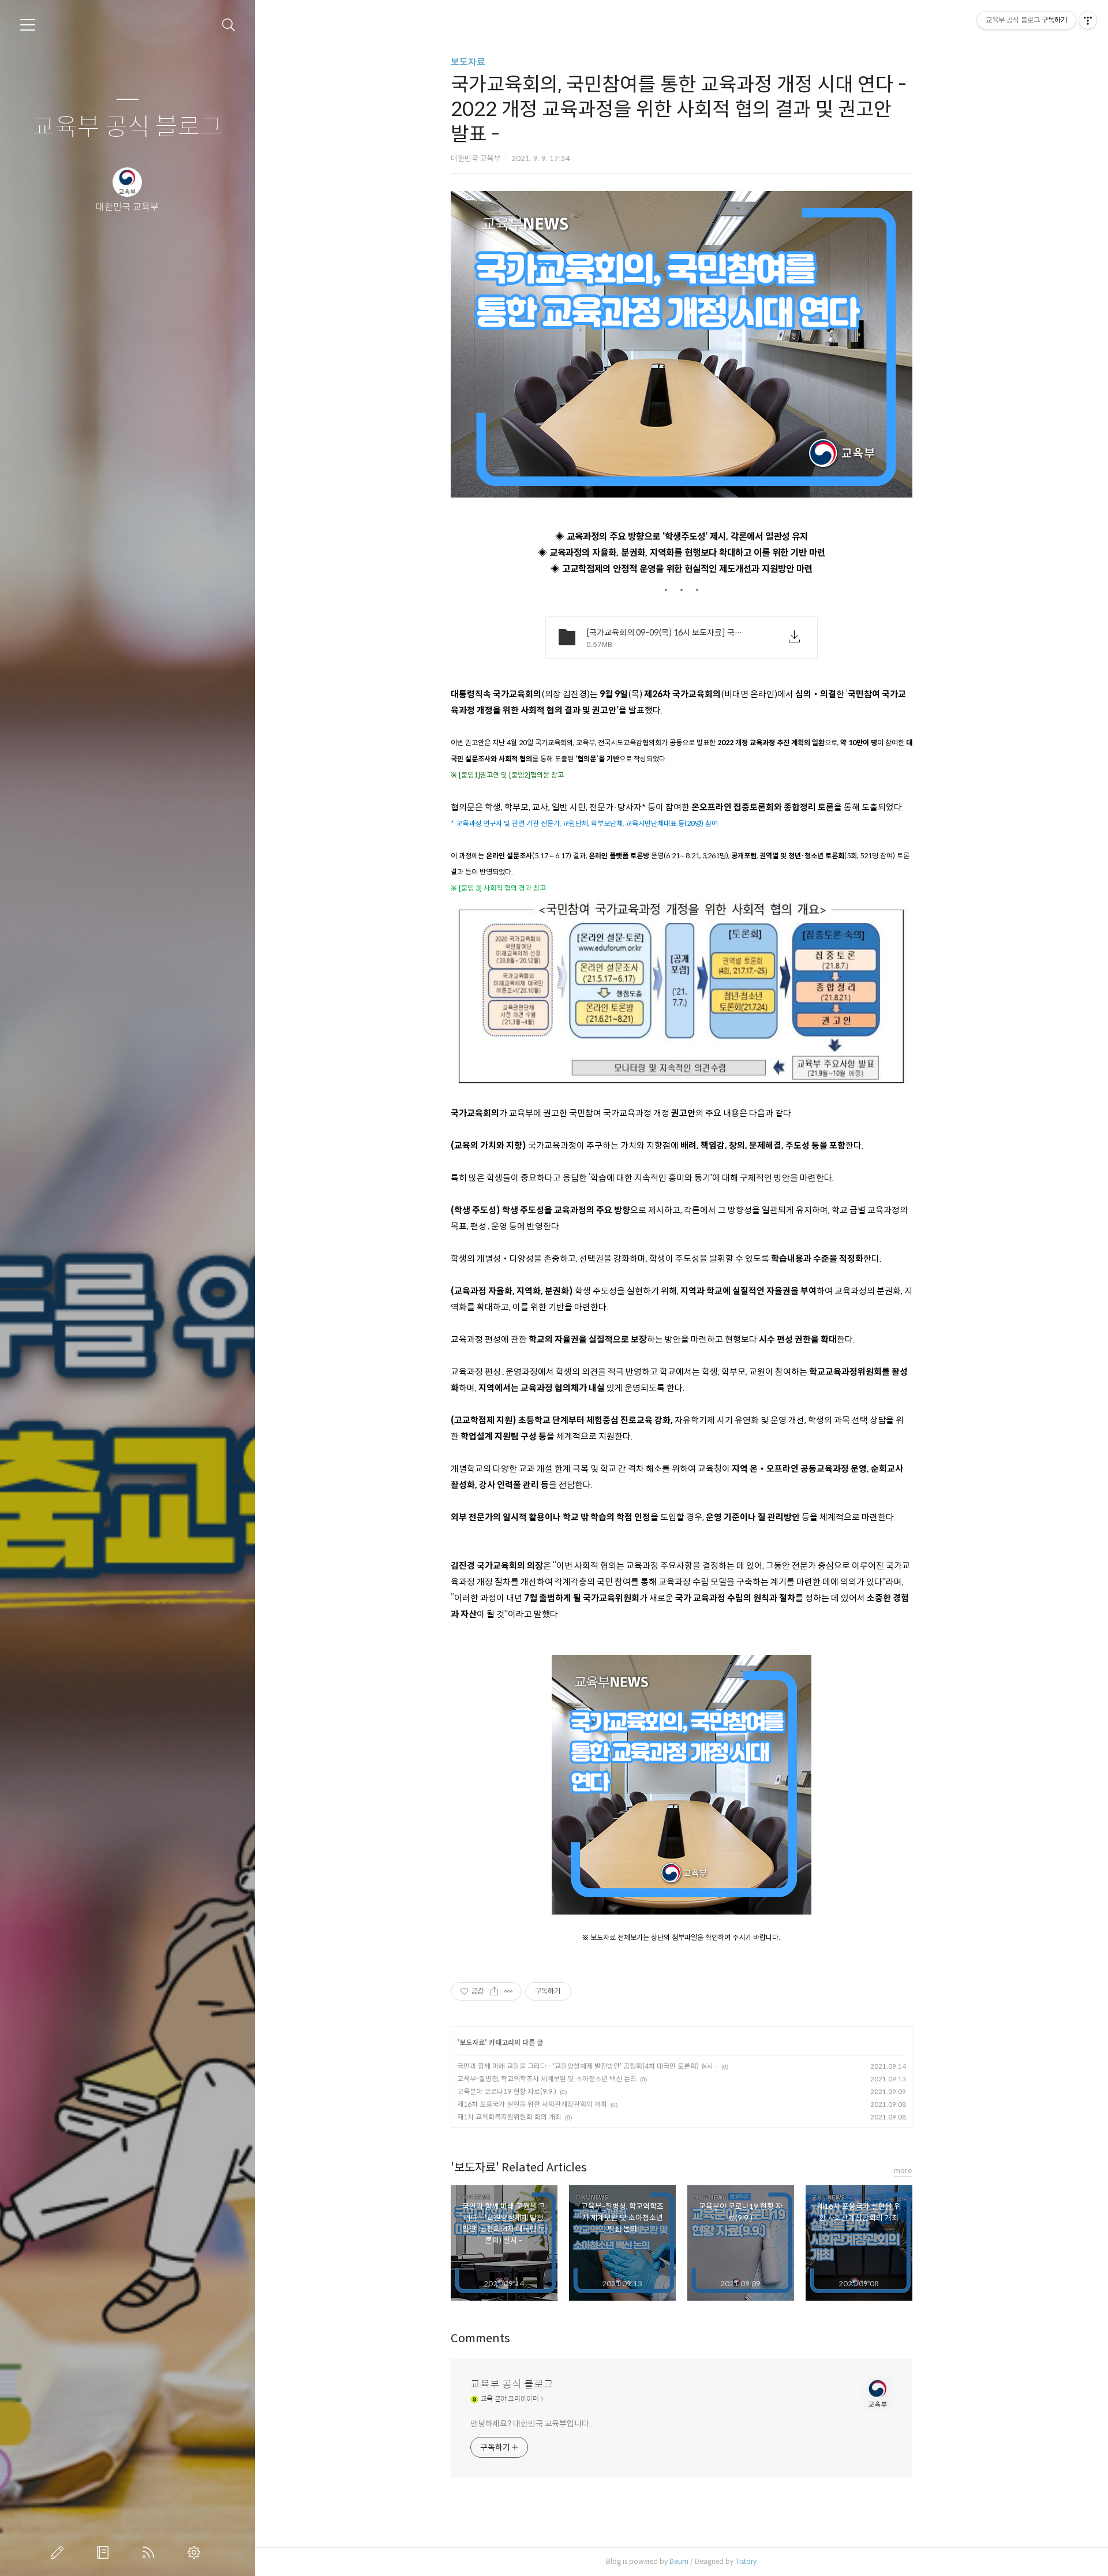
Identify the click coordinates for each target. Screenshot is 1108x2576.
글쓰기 (59, 2552)
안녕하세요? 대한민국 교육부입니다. (531, 2424)
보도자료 (468, 62)
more (903, 2171)
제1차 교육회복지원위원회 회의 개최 (509, 2117)
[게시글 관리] (509, 1991)
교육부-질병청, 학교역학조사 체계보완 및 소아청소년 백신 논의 (547, 2079)
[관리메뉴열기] (1088, 20)
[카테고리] (28, 25)
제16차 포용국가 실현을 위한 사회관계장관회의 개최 (532, 2104)
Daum (679, 2561)
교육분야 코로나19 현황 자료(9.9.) (507, 2091)
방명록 (105, 2552)
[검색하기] (229, 25)
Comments (480, 2338)
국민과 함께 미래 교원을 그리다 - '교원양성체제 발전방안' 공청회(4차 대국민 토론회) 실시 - (587, 2066)
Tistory (746, 2561)
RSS (151, 2552)
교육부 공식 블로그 (128, 127)
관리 (196, 2552)
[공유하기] (494, 1991)
